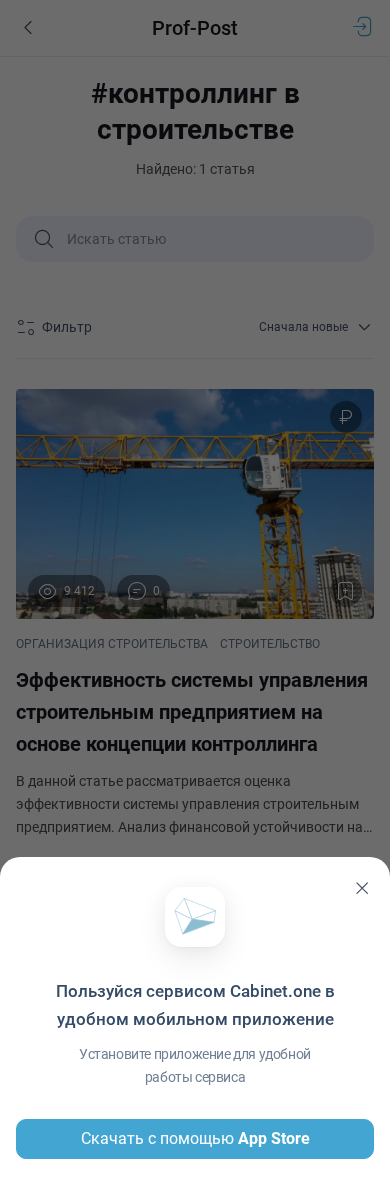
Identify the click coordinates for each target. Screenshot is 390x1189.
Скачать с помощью (195, 1138)
